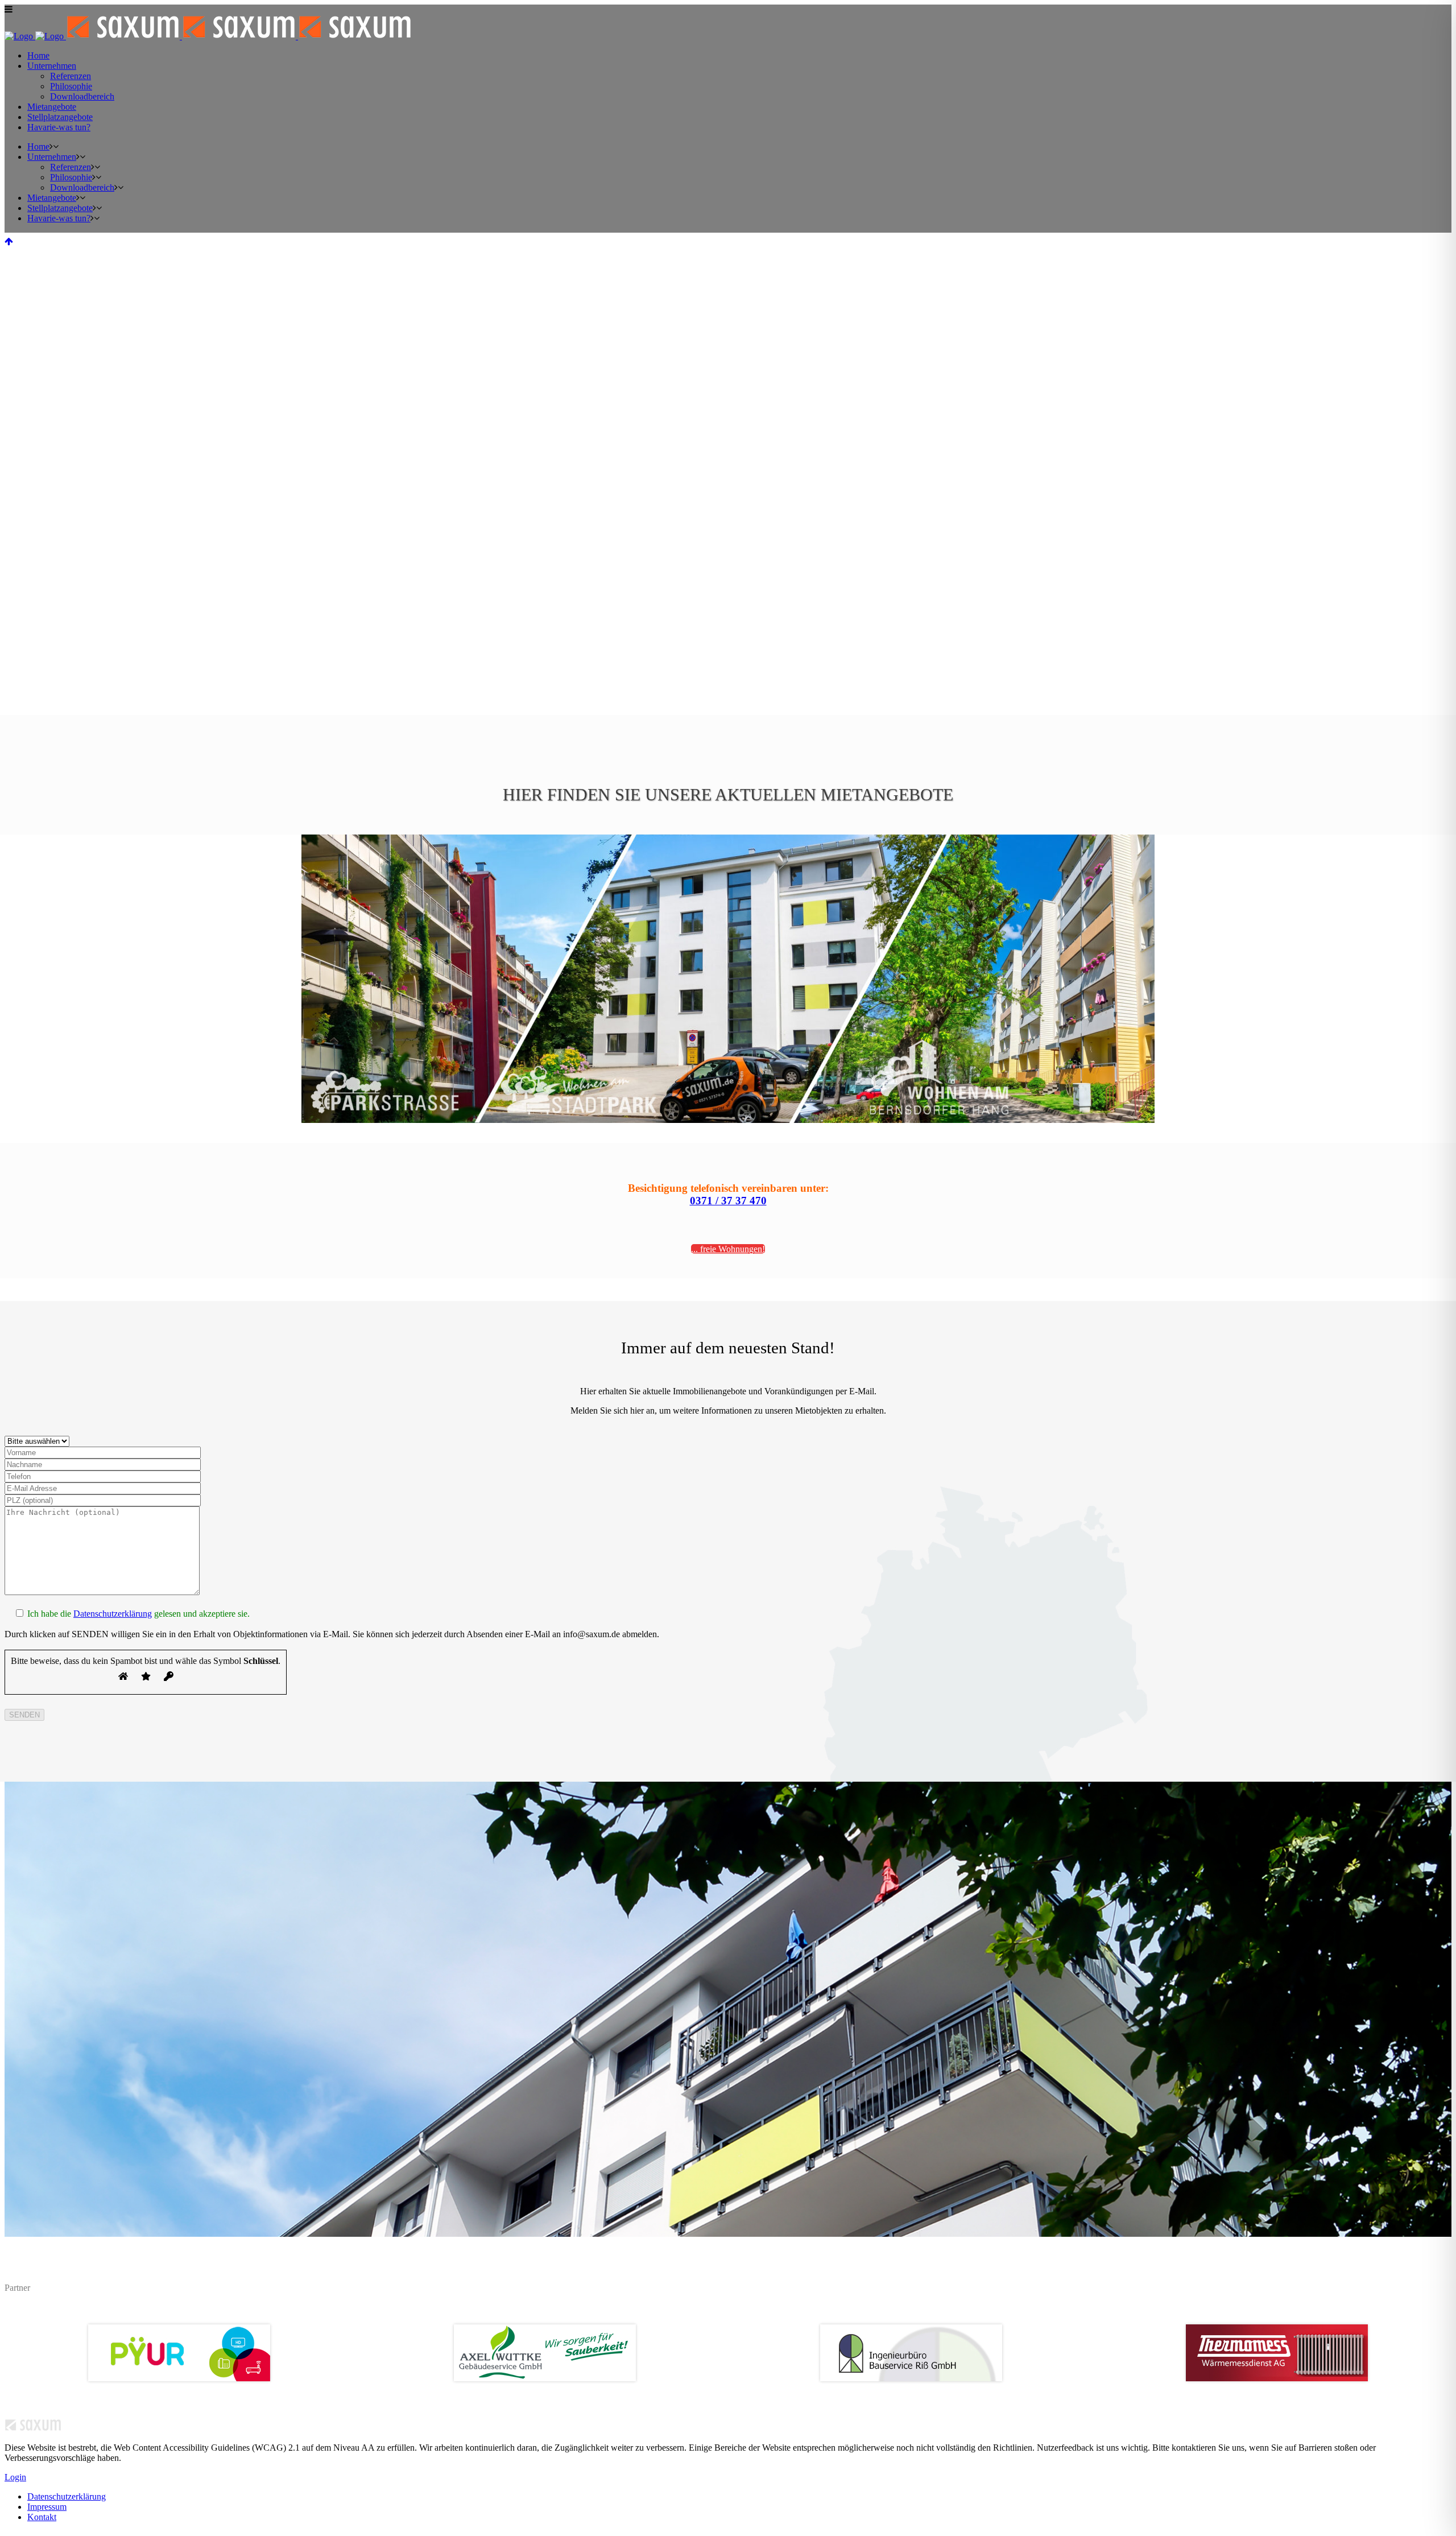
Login (15, 2477)
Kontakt (42, 2517)
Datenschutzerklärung (113, 1614)
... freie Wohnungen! (728, 1249)
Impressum (47, 2507)
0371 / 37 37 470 (728, 1201)
